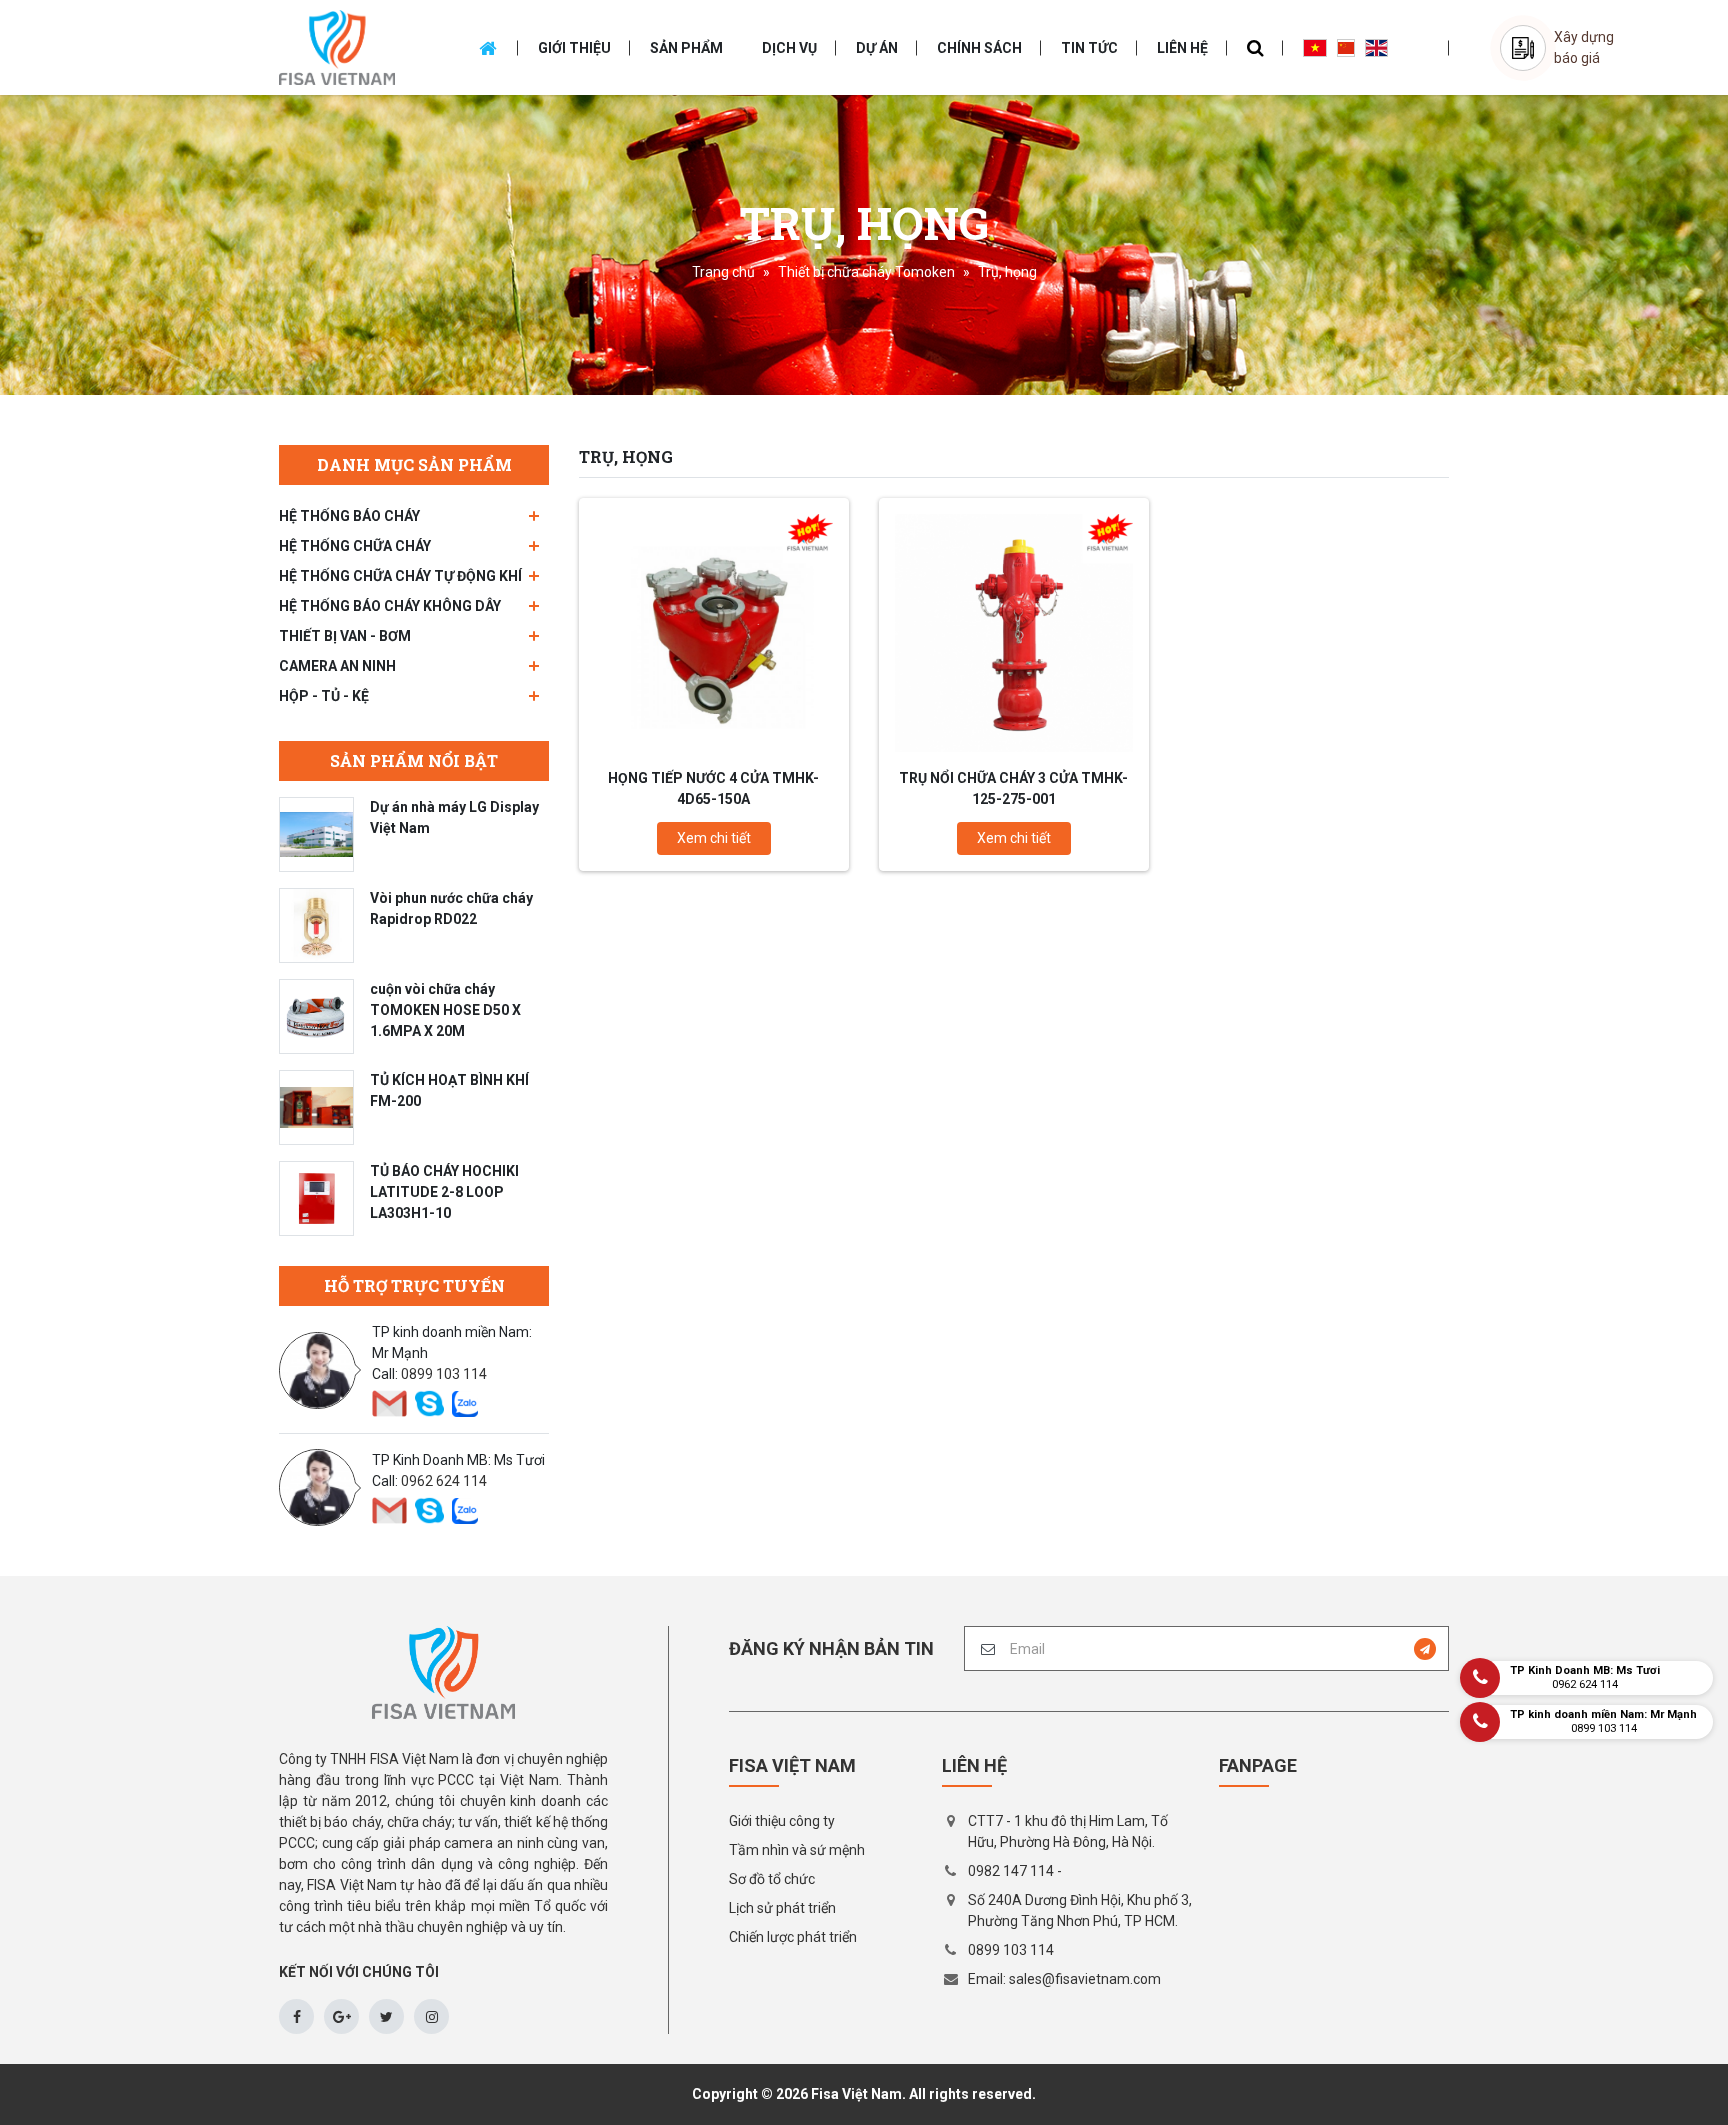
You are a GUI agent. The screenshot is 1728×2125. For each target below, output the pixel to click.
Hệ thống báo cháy (349, 516)
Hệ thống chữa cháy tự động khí (400, 576)
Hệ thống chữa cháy (355, 546)
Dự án (877, 48)
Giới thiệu (574, 48)
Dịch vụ (789, 48)
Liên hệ (1182, 48)
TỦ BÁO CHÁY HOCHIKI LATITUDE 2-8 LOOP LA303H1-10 (444, 1192)
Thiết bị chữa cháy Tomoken (866, 272)
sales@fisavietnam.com (1085, 1979)
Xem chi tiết (714, 838)
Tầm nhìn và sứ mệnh (797, 1850)
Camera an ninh (337, 666)
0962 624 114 (444, 1481)
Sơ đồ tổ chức (772, 1879)
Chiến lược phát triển (793, 1937)
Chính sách (979, 48)
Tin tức (1089, 48)
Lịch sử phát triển (782, 1908)
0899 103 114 (444, 1374)
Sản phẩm (686, 48)
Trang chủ (723, 272)
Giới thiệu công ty (782, 1821)
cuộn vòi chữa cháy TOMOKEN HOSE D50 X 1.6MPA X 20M (445, 1010)
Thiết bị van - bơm (345, 636)
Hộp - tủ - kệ (324, 696)
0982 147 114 (1011, 1871)
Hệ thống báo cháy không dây (390, 606)
